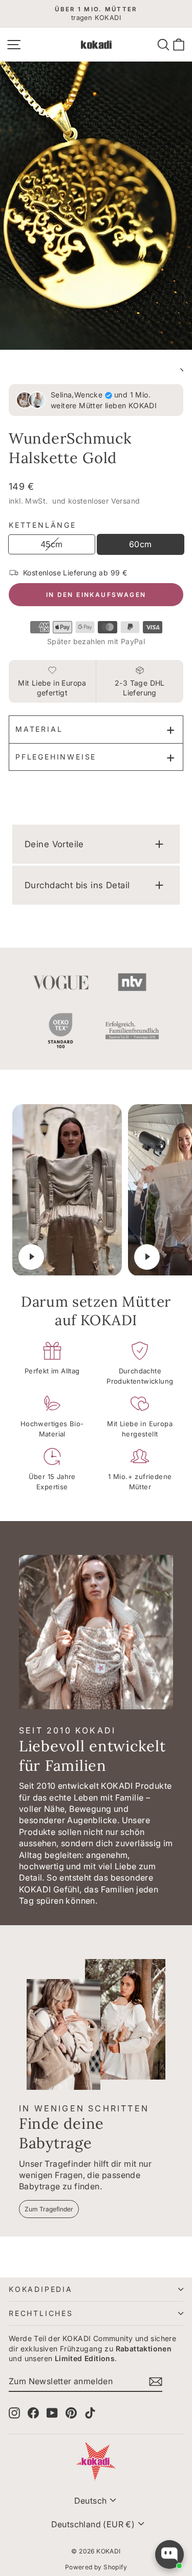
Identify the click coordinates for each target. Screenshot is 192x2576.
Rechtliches (41, 2313)
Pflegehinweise (56, 757)
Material (39, 729)
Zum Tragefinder (49, 2209)
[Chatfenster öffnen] (169, 2554)
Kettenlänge (42, 525)
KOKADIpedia (41, 2289)
